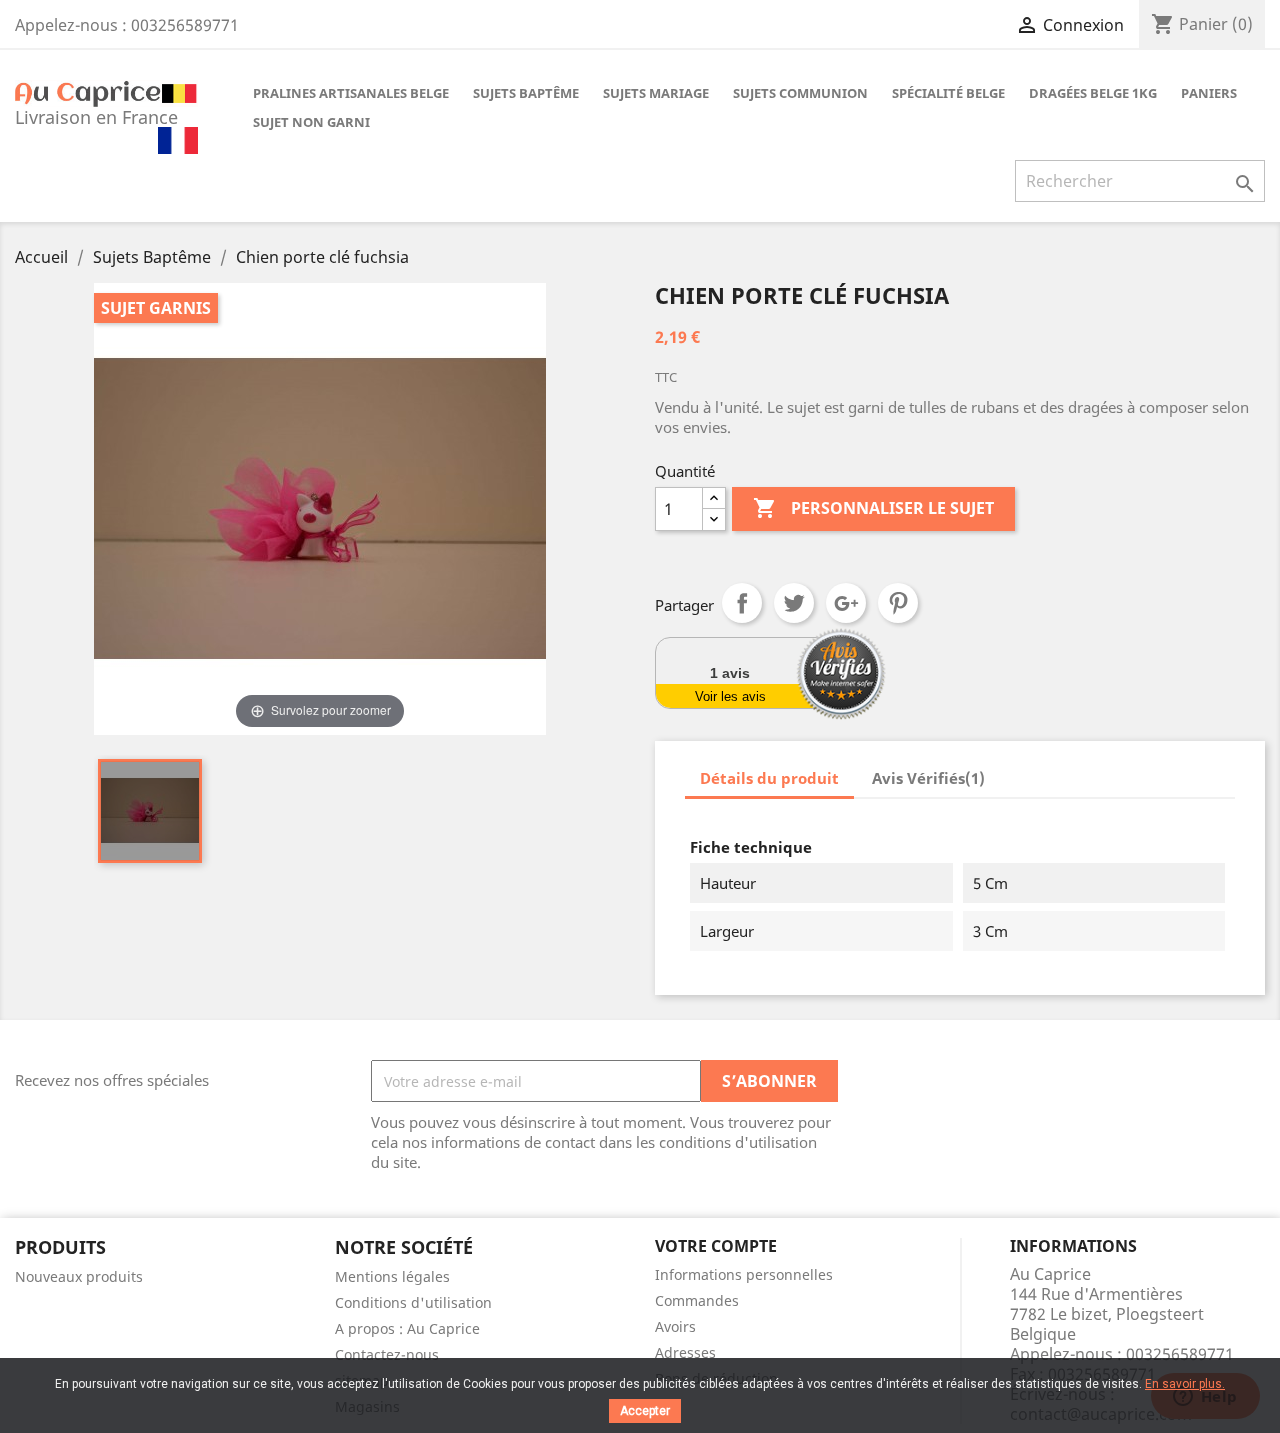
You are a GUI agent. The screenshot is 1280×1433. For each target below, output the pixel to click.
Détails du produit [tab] (769, 778)
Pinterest (898, 603)
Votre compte (716, 1246)
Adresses (685, 1352)
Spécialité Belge (948, 93)
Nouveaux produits (79, 1276)
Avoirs (675, 1326)
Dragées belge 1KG (1093, 93)
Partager (742, 603)
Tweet (794, 603)
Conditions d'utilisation (413, 1302)
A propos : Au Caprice (407, 1328)
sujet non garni (311, 122)
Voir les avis (730, 696)
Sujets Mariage (656, 93)
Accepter (645, 1411)
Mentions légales (392, 1276)
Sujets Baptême (526, 93)
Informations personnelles (744, 1274)
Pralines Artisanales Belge (351, 93)
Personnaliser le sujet (873, 508)
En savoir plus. (1185, 1384)
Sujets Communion (800, 93)
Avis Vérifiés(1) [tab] (928, 778)
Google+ (846, 603)
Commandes (697, 1300)
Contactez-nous (387, 1354)
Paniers (1209, 93)
